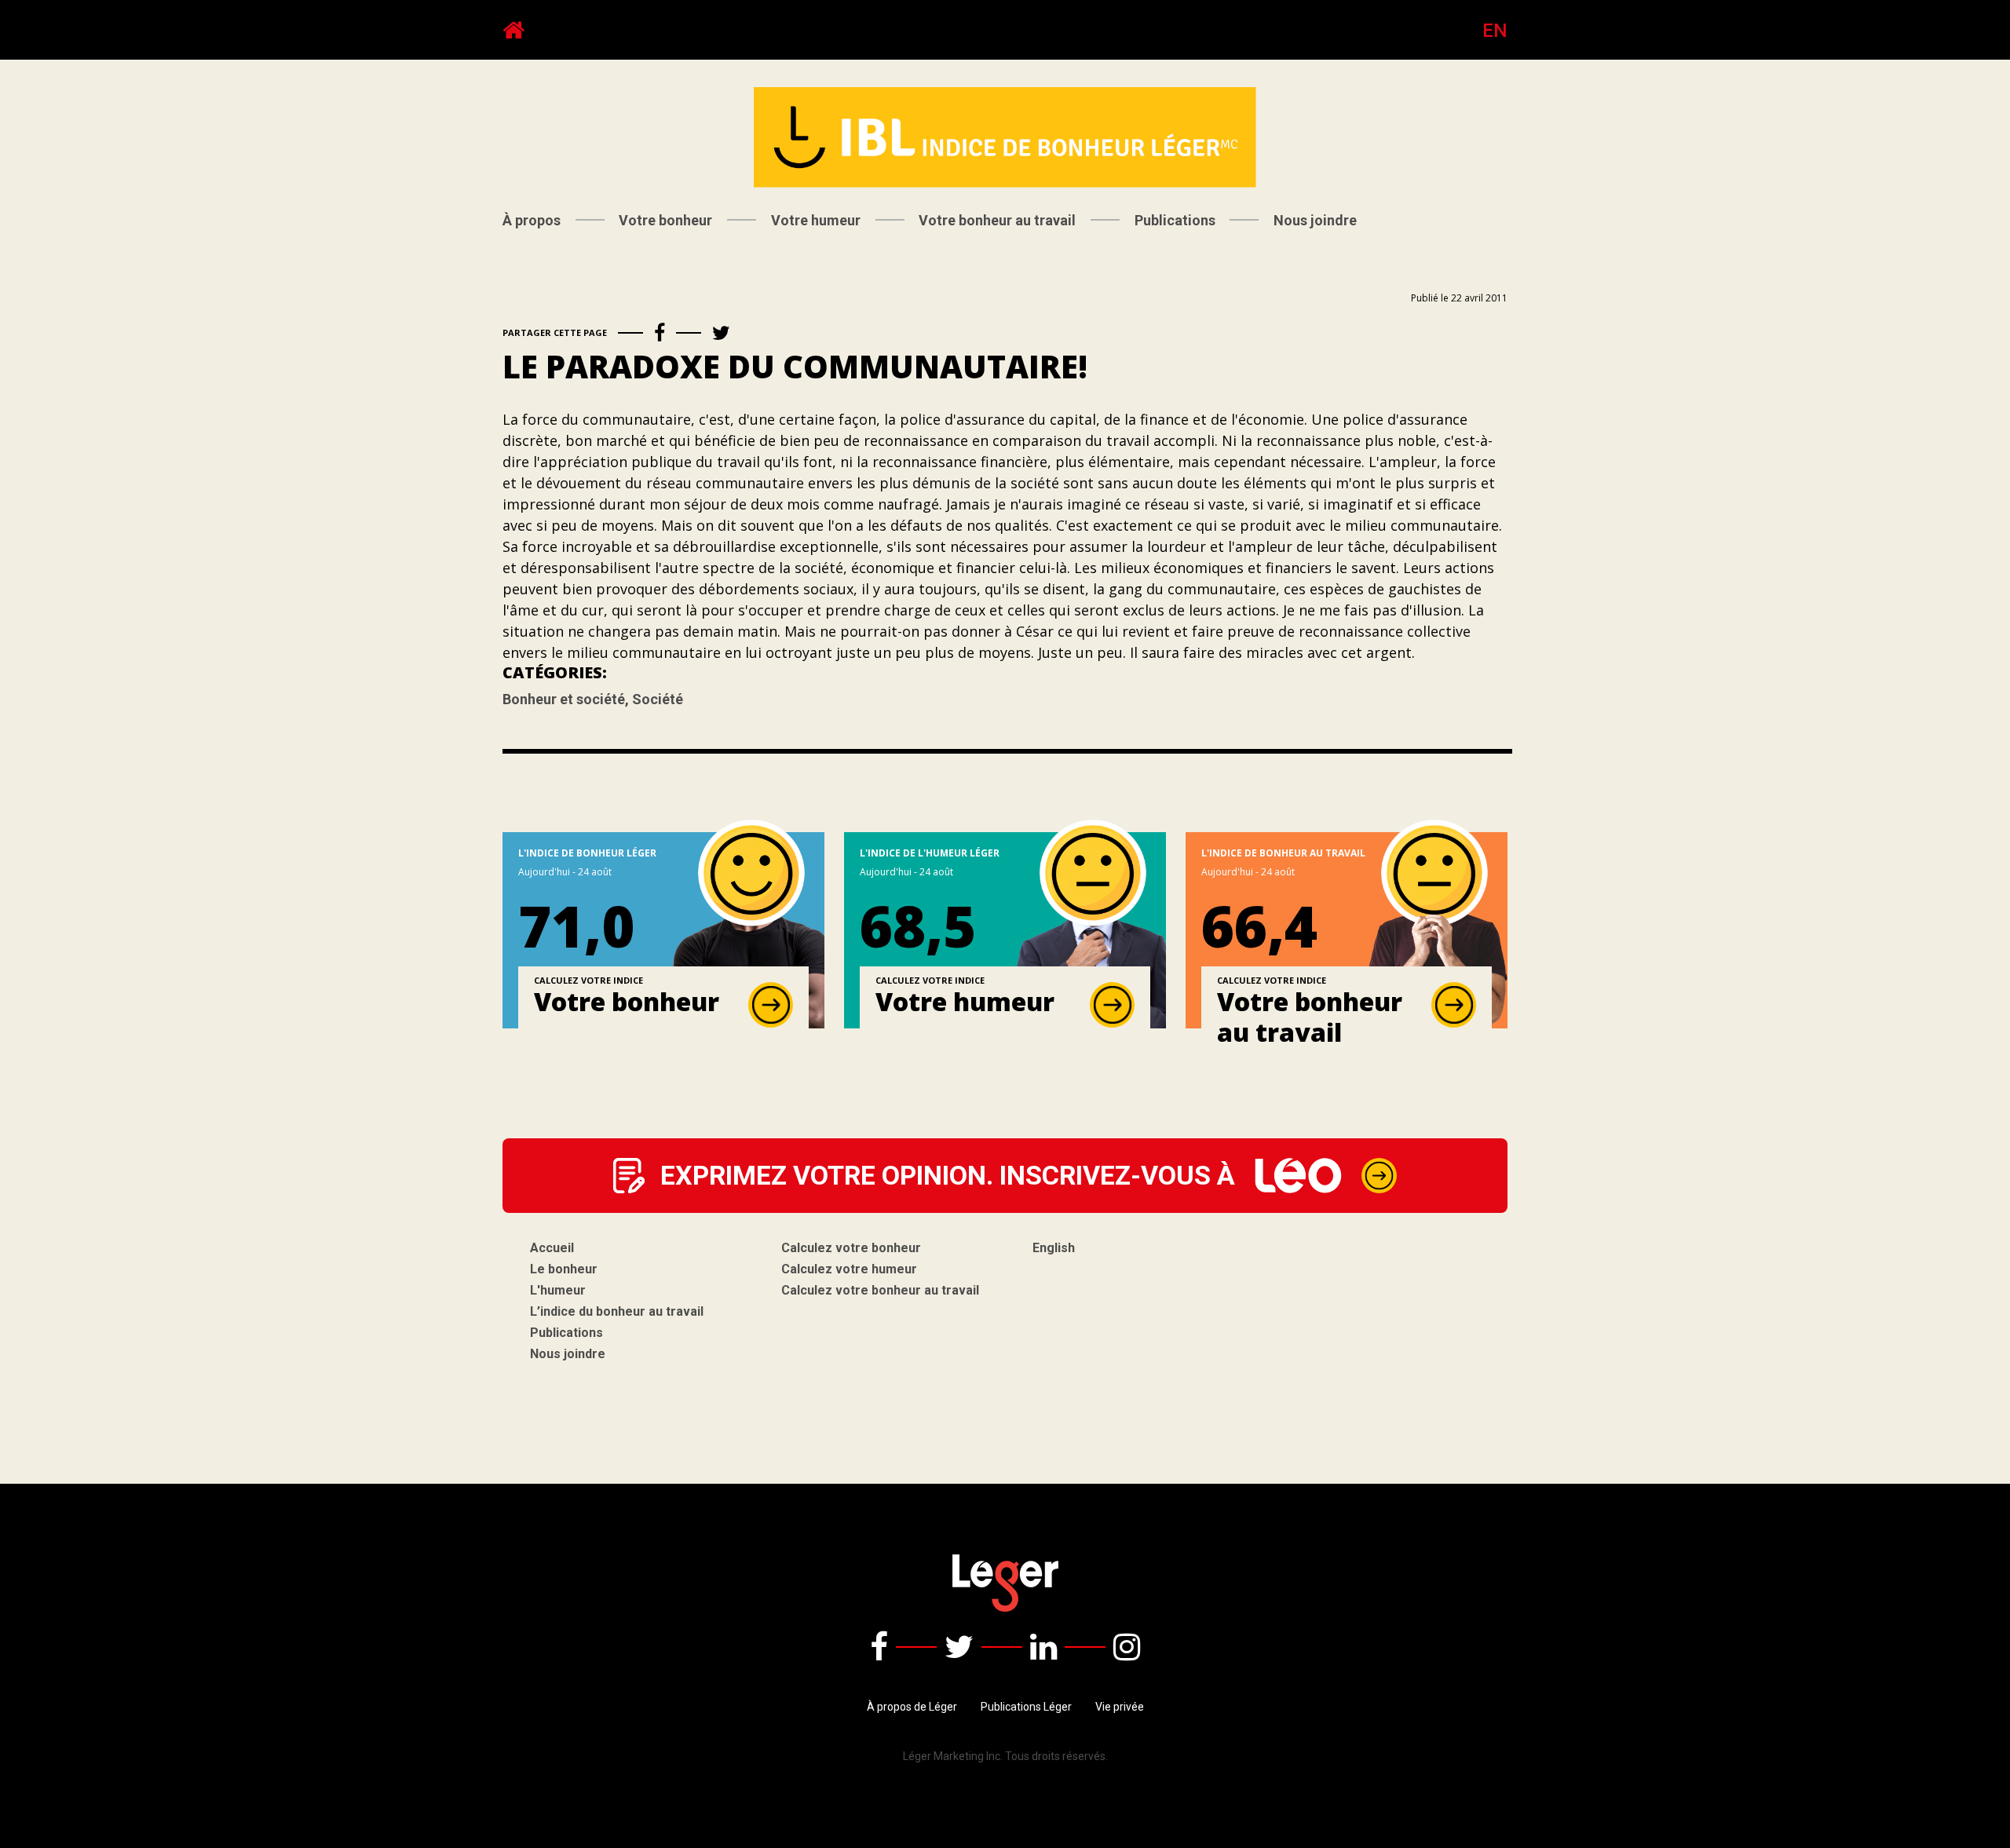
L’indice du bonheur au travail (617, 1311)
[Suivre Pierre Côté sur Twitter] (959, 1647)
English (1054, 1248)
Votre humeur (816, 220)
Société (658, 699)
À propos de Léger (912, 1707)
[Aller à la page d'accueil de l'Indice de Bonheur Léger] (513, 30)
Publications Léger (1026, 1707)
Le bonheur (564, 1269)
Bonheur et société (567, 699)
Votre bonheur (665, 220)
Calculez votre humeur (849, 1269)
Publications (1175, 220)
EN (1495, 31)
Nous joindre (1315, 220)
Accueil (552, 1248)
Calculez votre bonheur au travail (880, 1290)
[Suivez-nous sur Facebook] (879, 1647)
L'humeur (558, 1290)
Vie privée (1120, 1707)
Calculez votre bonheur (851, 1248)
